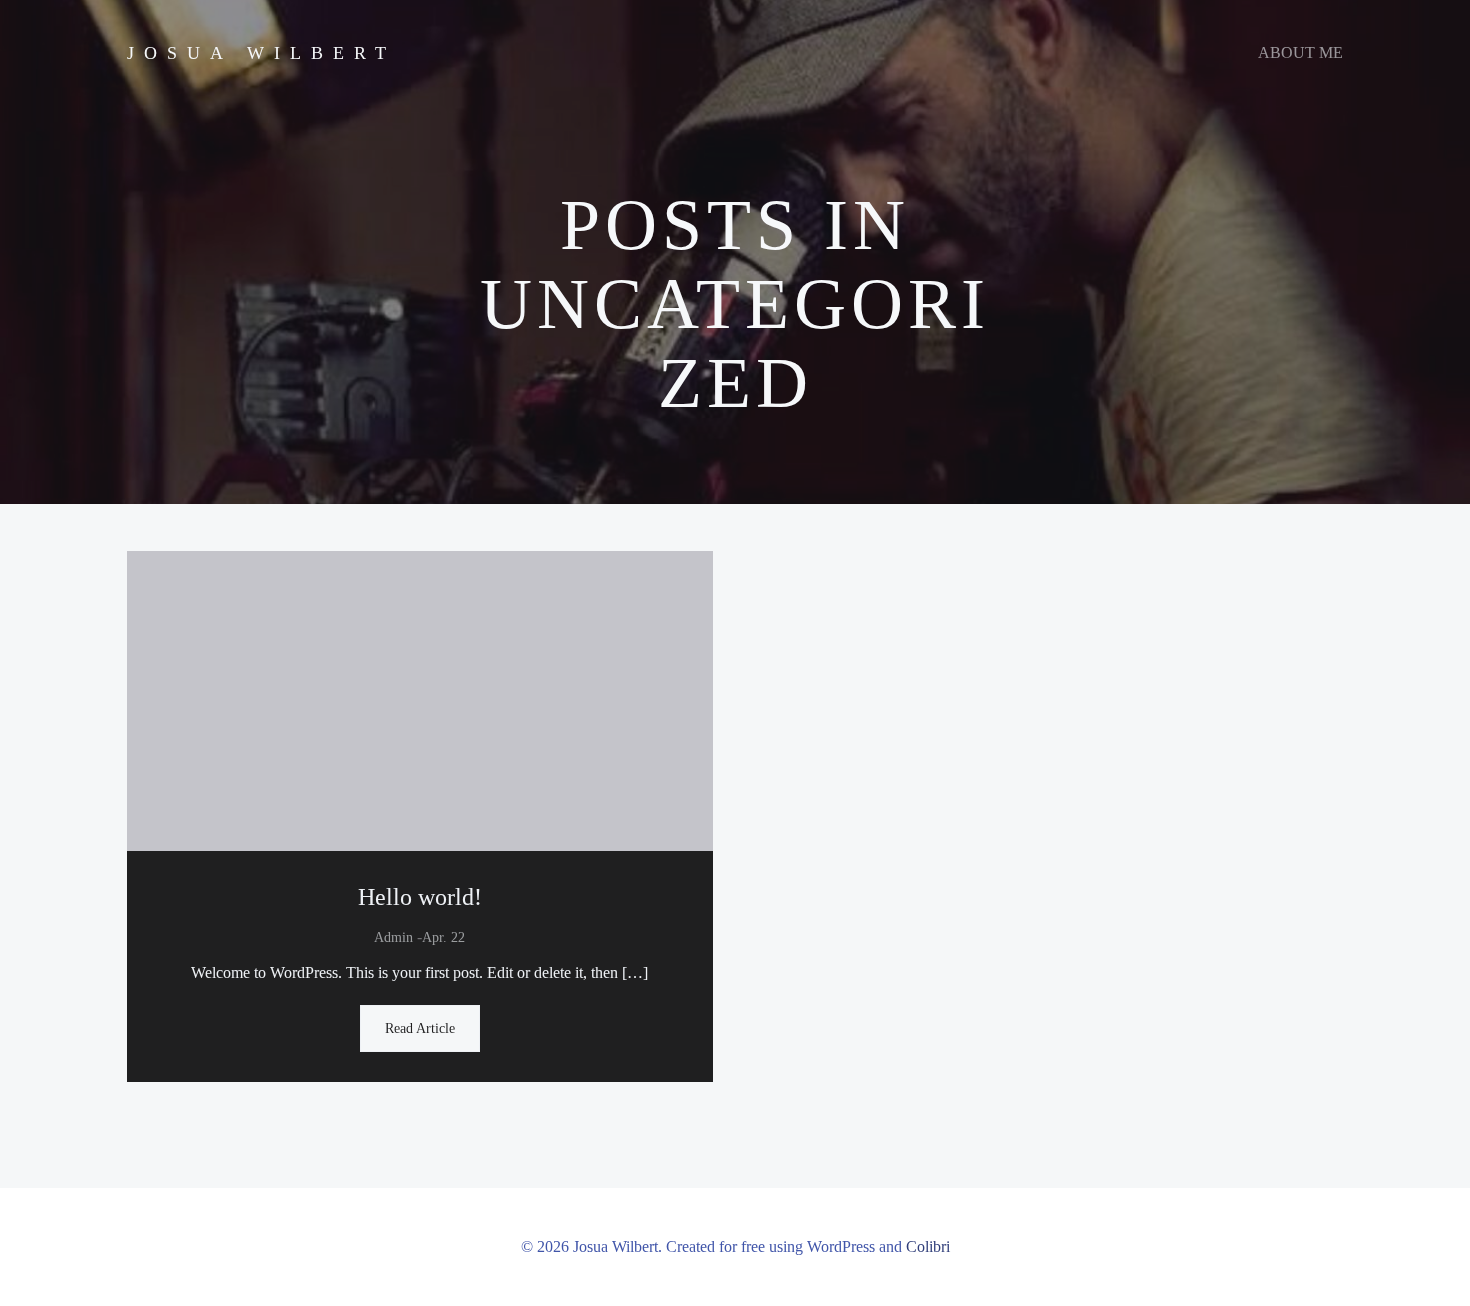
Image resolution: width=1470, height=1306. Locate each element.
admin (393, 937)
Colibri (928, 1246)
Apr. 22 (443, 937)
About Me (1300, 52)
